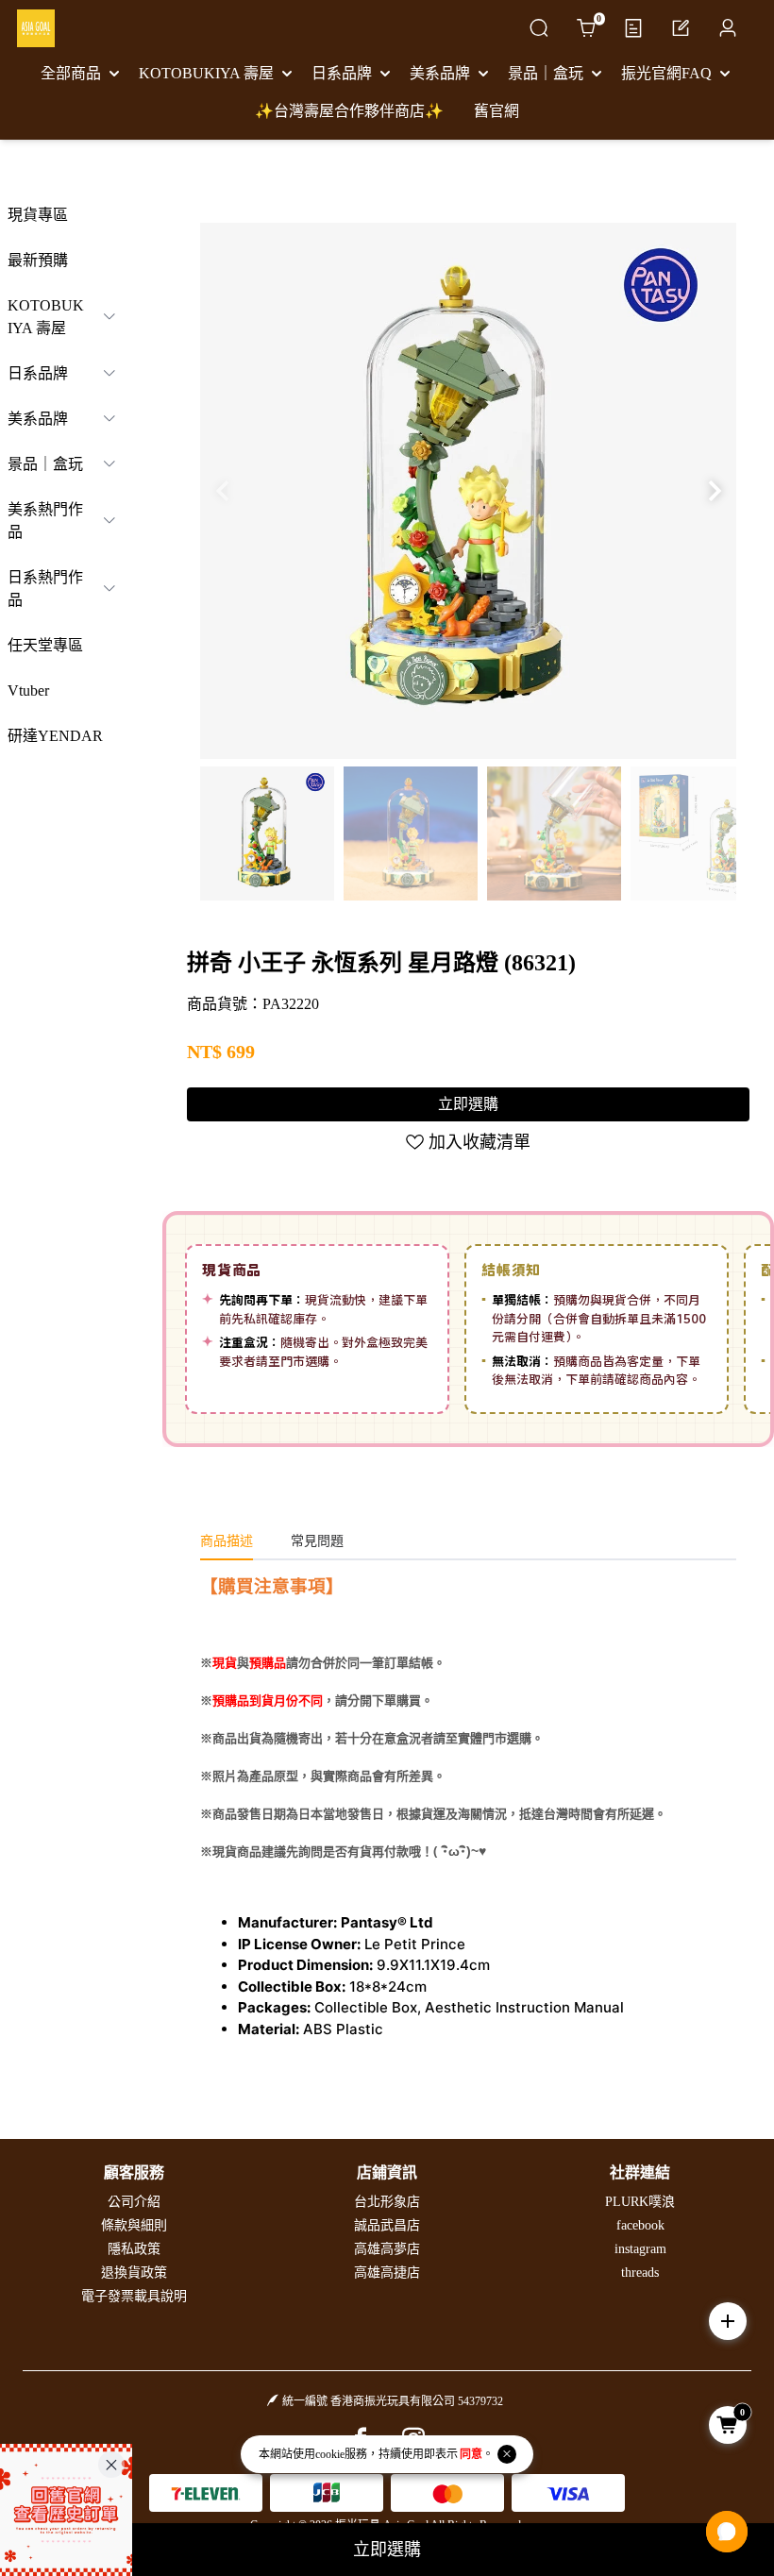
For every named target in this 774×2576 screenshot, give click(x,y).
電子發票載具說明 (134, 2296)
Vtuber (28, 690)
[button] (714, 491)
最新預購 (38, 260)
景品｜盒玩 (45, 464)
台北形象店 (387, 2202)
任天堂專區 (45, 645)
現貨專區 (38, 215)
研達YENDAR (55, 736)
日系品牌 (38, 373)
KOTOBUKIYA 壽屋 (46, 317)
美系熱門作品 (45, 521)
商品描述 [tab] (227, 1541)
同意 (471, 2454)
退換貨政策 (134, 2273)
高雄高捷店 (387, 2273)
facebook (640, 2225)
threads (640, 2273)
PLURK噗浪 (640, 2202)
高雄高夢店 (387, 2249)
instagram (640, 2249)
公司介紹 (134, 2202)
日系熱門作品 (45, 589)
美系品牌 (38, 419)
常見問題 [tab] (317, 1541)
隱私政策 (134, 2249)
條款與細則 (134, 2225)
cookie (330, 2454)
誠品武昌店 (387, 2225)
